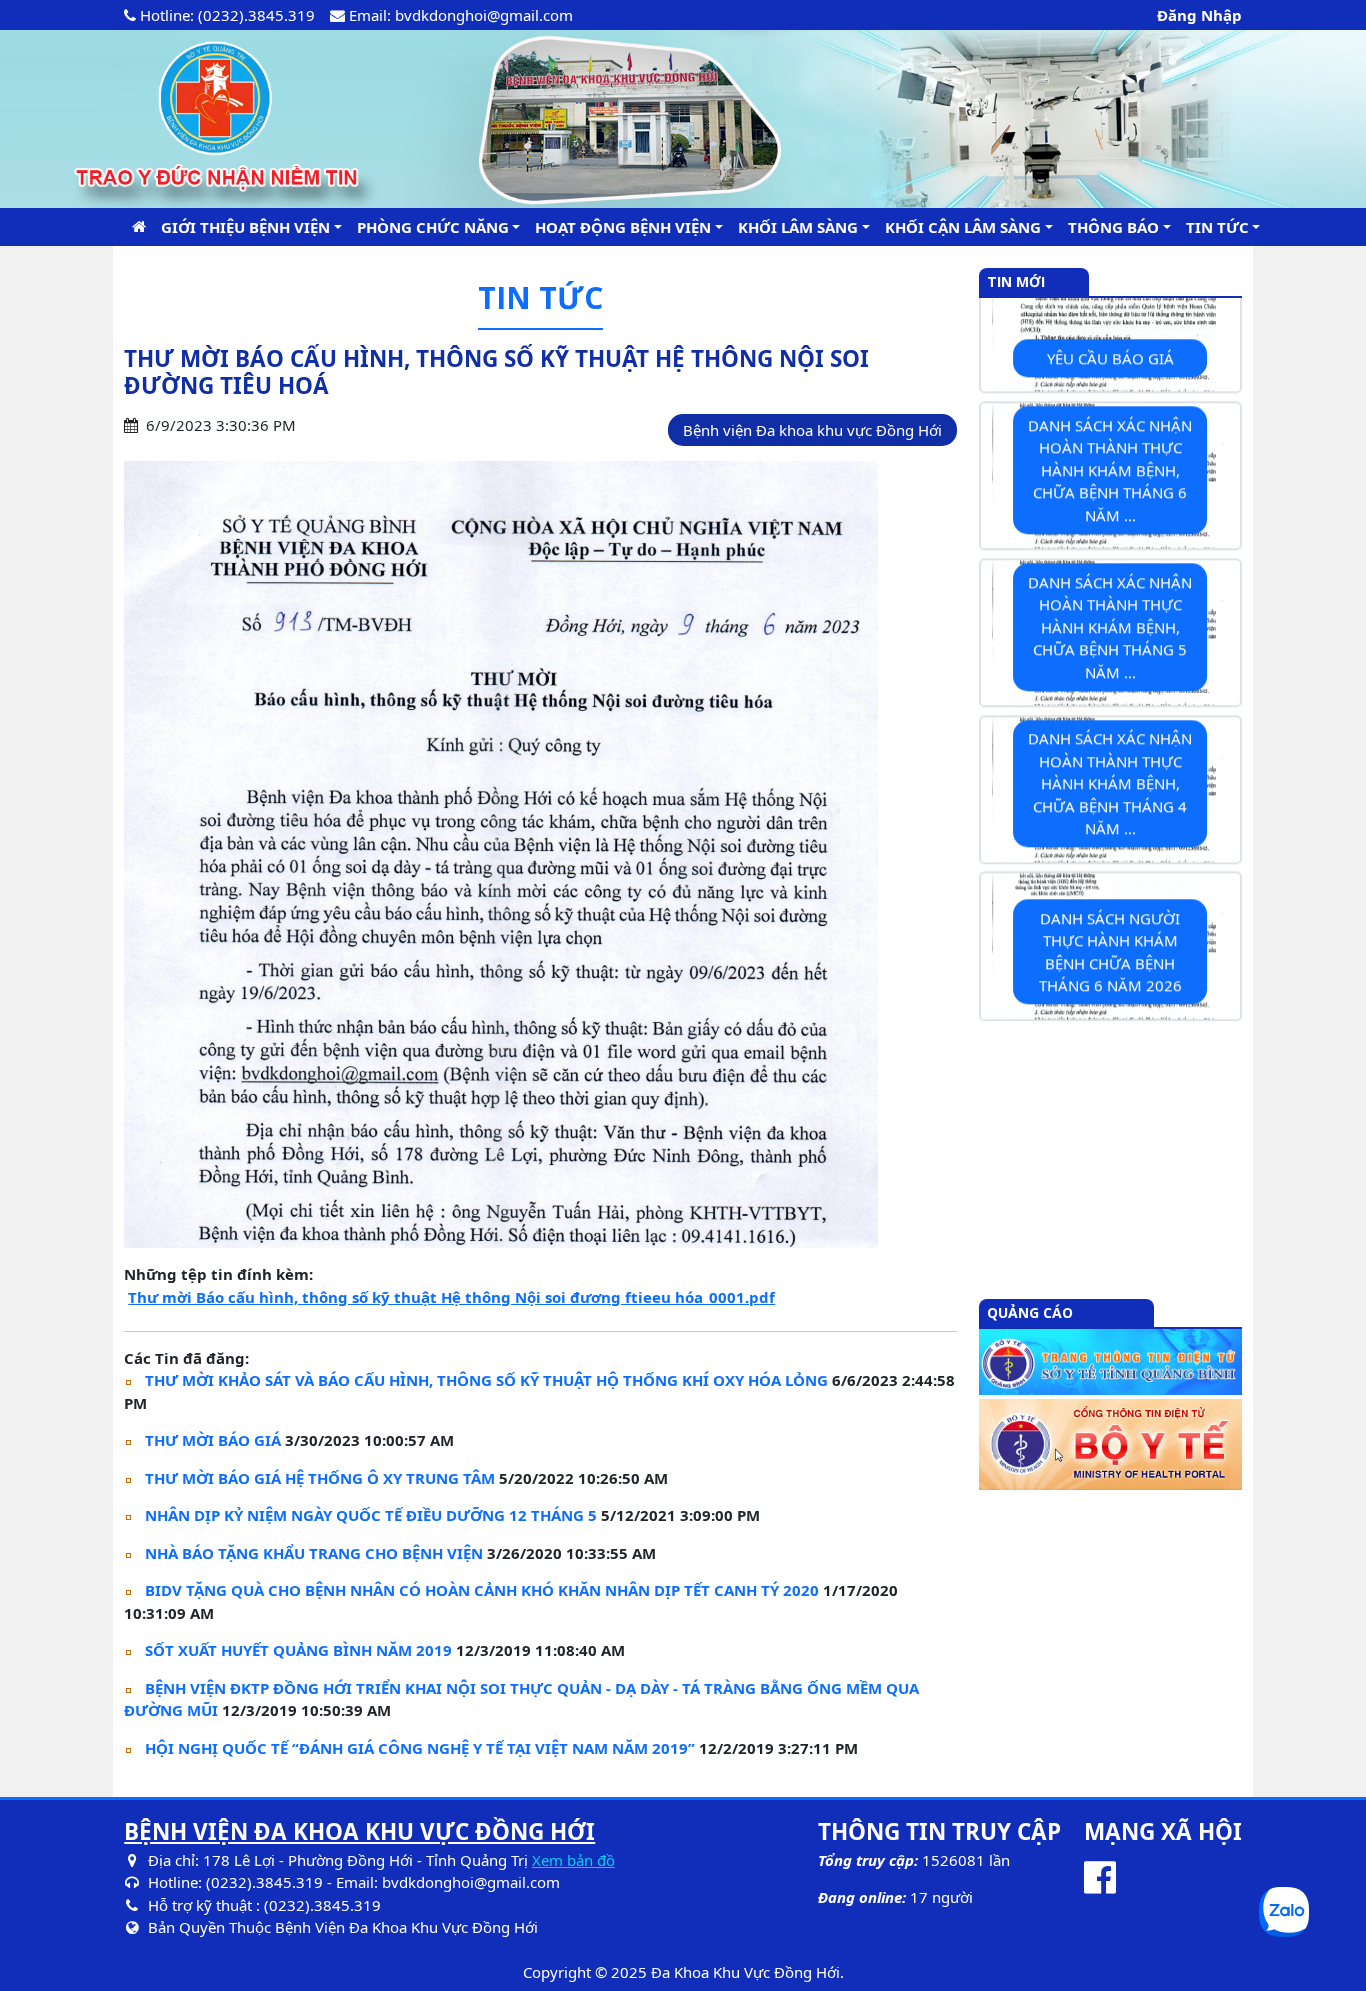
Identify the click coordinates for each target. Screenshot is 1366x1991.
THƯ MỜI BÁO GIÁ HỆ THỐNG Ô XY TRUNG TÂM (320, 1478)
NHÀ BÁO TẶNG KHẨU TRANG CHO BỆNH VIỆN (314, 1553)
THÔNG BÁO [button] (1113, 226)
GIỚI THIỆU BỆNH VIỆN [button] (245, 226)
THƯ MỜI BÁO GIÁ (213, 1440)
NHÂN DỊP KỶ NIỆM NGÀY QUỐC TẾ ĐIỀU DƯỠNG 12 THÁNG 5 (371, 1515)
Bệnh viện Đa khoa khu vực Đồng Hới (812, 430)
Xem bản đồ (573, 1860)
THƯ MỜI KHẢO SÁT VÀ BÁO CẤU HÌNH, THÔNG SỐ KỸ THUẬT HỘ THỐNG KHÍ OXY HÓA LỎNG (486, 1380)
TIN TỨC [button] (1217, 226)
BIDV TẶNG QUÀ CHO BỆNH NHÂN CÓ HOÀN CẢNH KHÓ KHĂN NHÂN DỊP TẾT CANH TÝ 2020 (482, 1590)
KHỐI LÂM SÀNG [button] (798, 226)
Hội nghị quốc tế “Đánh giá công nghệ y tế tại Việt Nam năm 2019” (420, 1748)
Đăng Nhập (1199, 15)
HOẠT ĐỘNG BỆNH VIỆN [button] (623, 226)
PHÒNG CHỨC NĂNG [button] (433, 226)
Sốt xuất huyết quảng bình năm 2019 (298, 1650)
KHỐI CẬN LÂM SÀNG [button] (963, 226)
